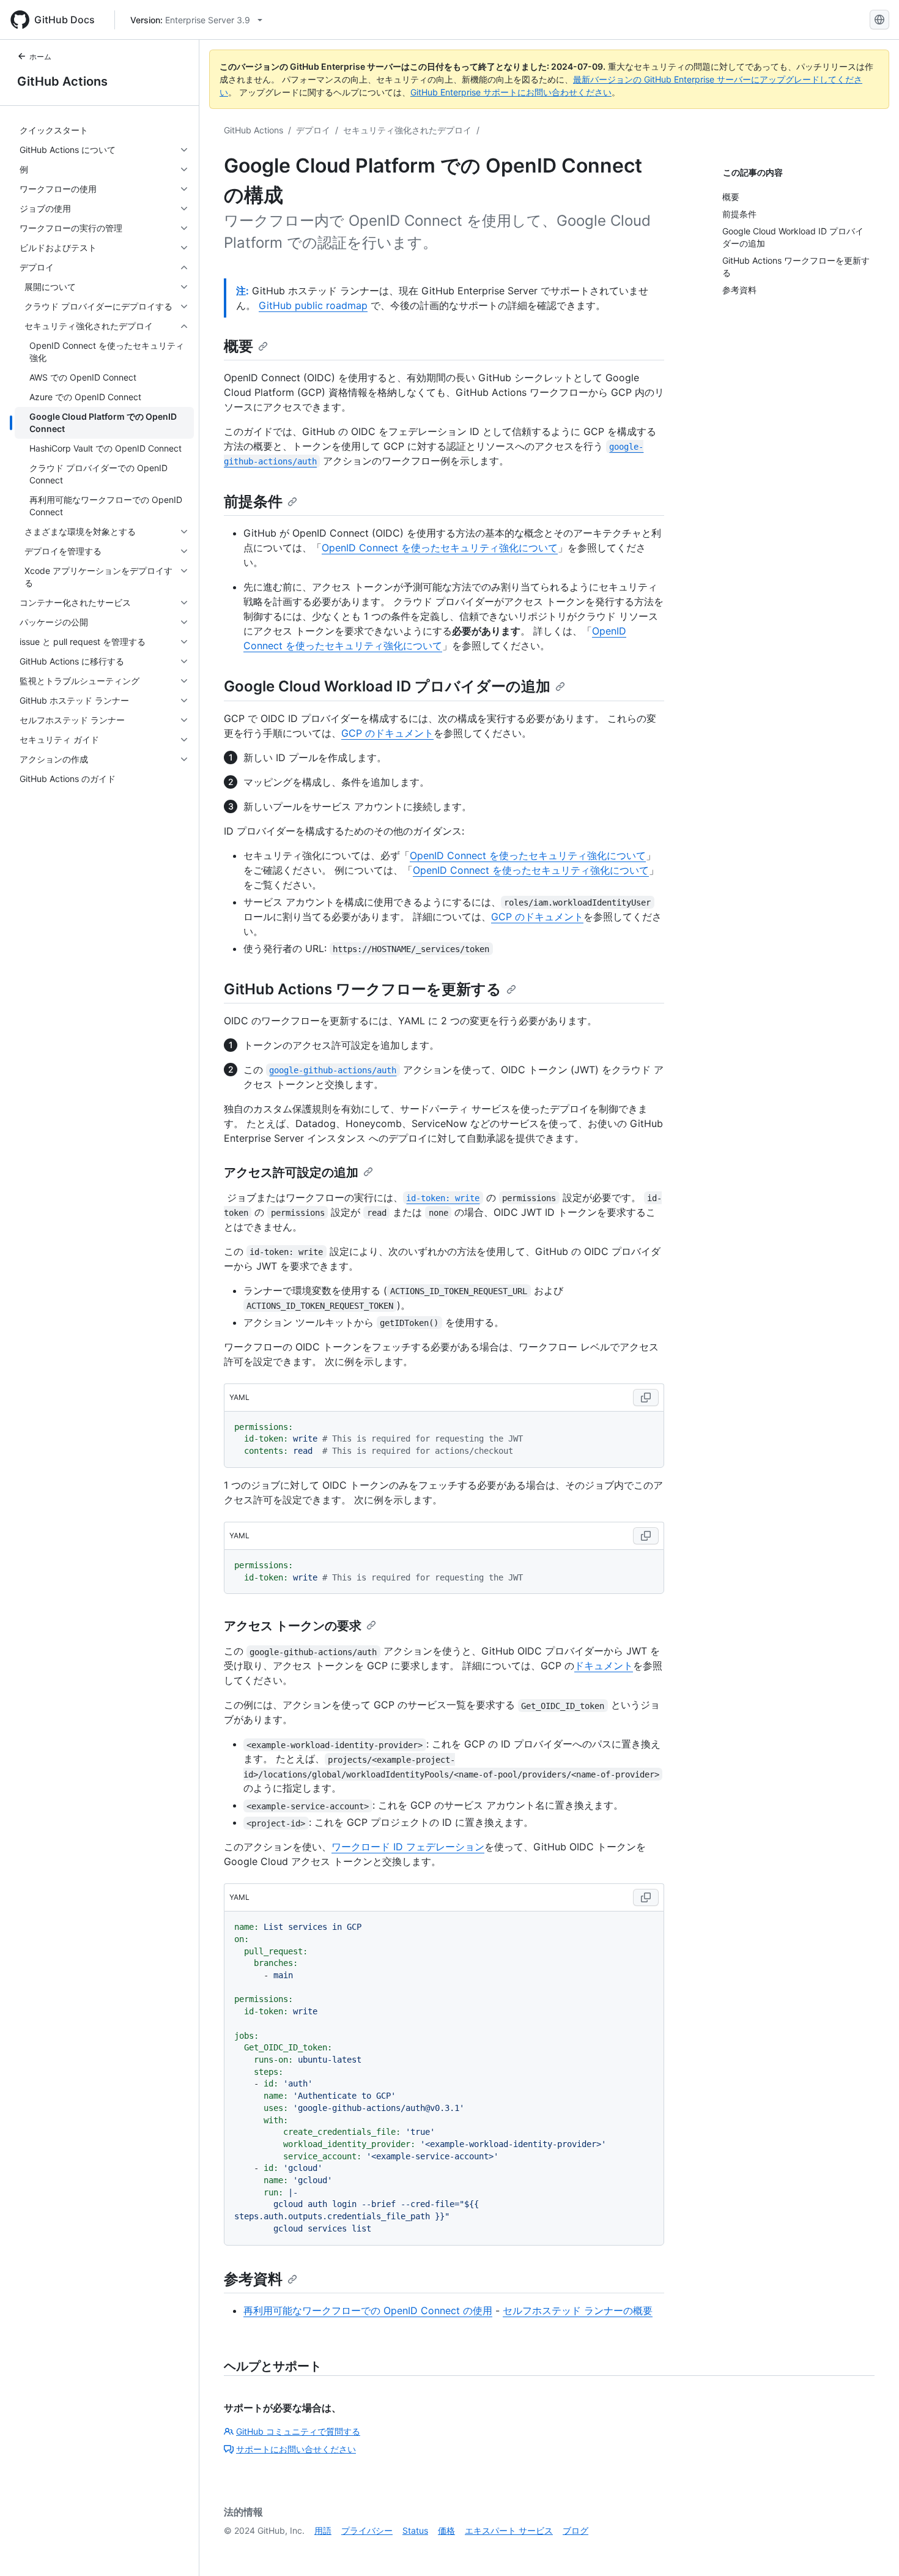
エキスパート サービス (509, 2530)
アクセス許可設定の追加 (291, 1172)
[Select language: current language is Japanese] (879, 20)
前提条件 (253, 501)
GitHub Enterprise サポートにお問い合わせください (511, 92)
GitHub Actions (62, 81)
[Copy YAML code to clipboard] (646, 1398)
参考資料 (253, 2279)
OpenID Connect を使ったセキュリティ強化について (440, 548)
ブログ (575, 2530)
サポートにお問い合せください (296, 2449)
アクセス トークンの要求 (293, 1626)
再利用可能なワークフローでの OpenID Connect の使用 (368, 2310)
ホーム (40, 57)
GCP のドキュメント (387, 733)
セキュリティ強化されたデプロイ (407, 130)
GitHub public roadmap (313, 305)
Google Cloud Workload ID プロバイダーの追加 (387, 686)
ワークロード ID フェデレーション (408, 1847)
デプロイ (313, 130)
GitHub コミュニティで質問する (298, 2431)
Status (415, 2530)
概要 (239, 346)
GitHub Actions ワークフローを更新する (363, 989)
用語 (323, 2530)
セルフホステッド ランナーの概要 (578, 2310)
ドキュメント (604, 1666)
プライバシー (367, 2530)
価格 (446, 2530)
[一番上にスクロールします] (872, 2549)
